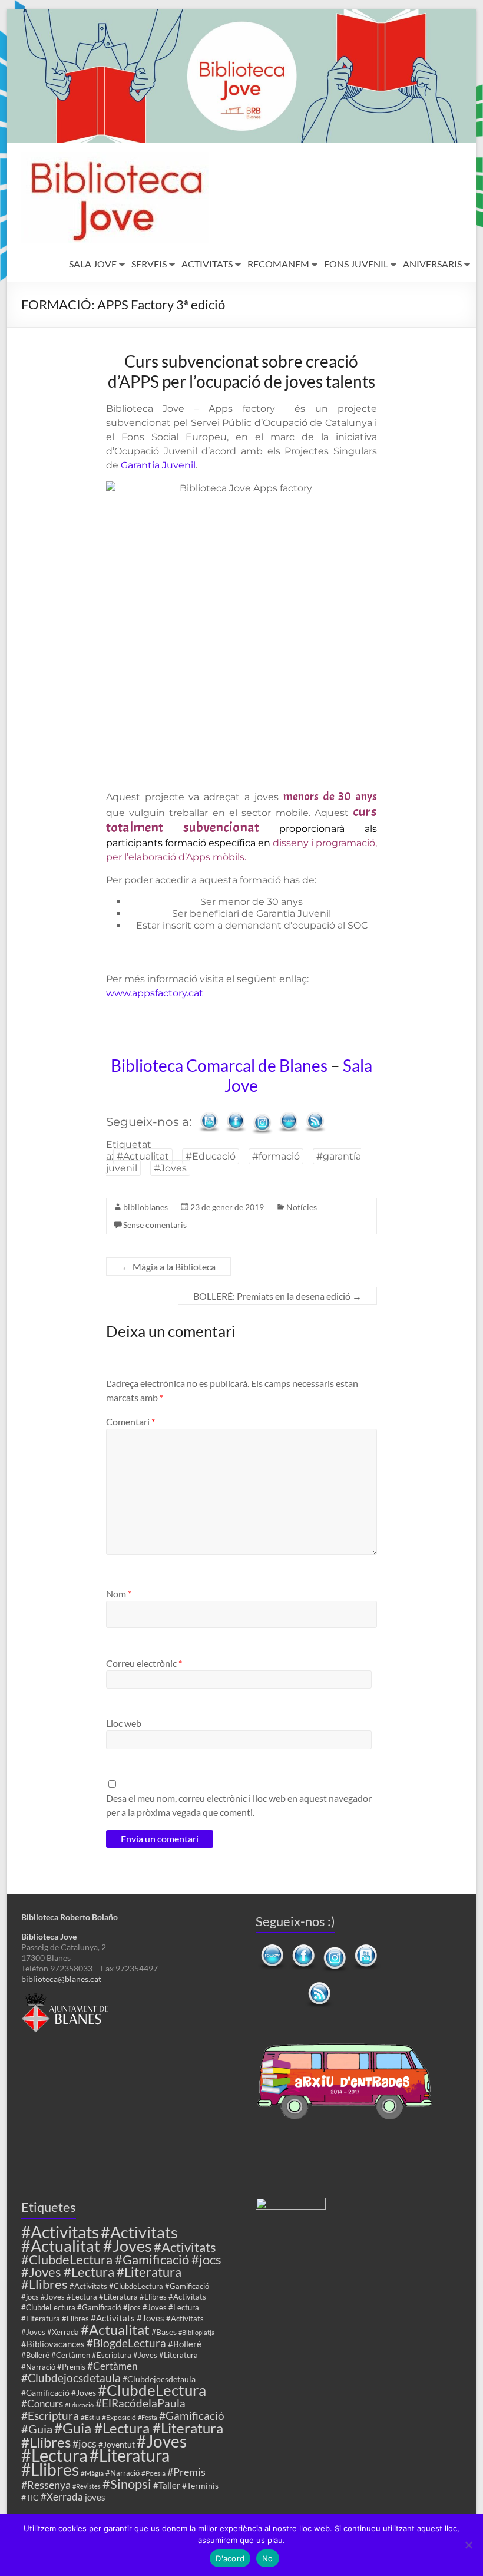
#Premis (186, 2472)
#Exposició (119, 2417)
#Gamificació (192, 2415)
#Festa (148, 2417)
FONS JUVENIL (356, 264)
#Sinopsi (127, 2484)
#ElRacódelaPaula (140, 2403)
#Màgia (92, 2473)
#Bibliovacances (53, 2344)
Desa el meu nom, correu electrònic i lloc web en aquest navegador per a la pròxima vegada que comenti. (239, 1805)
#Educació (211, 1156)
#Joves (170, 1168)
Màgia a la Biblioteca (168, 1266)
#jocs (85, 2443)
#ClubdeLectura (152, 2390)
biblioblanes (145, 1207)
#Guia (37, 2429)
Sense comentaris (155, 1225)
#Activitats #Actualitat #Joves (100, 2239)
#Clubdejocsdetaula (71, 2378)
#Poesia (153, 2473)
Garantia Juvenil (158, 465)
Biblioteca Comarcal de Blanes (219, 1065)
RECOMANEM (278, 264)
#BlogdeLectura (126, 2343)
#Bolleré (185, 2344)
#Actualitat (143, 1156)
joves (95, 2497)
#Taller (167, 2485)
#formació (276, 1156)
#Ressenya (46, 2485)
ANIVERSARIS (432, 264)
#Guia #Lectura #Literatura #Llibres (122, 2435)
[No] (468, 2545)
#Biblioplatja (197, 2332)
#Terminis (200, 2486)
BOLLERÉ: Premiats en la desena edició (277, 1296)
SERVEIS (149, 264)
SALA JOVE (93, 264)
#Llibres (50, 2469)
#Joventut (117, 2444)
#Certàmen (112, 2366)
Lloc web (124, 1723)
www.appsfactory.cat (155, 993)
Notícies (302, 1207)
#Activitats (60, 2232)
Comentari (130, 1421)
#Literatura (130, 2456)
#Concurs (42, 2404)
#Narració (123, 2473)
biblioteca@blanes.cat (61, 1979)
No (268, 2558)
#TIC (30, 2497)
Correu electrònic (144, 1663)
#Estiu (90, 2417)
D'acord (230, 2558)
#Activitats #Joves (128, 2318)
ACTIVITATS (207, 264)
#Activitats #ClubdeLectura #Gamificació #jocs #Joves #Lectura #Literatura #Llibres (121, 2265)
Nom (119, 1594)
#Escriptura (50, 2415)
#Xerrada (62, 2497)
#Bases (164, 2332)
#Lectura (54, 2455)
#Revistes (87, 2486)
